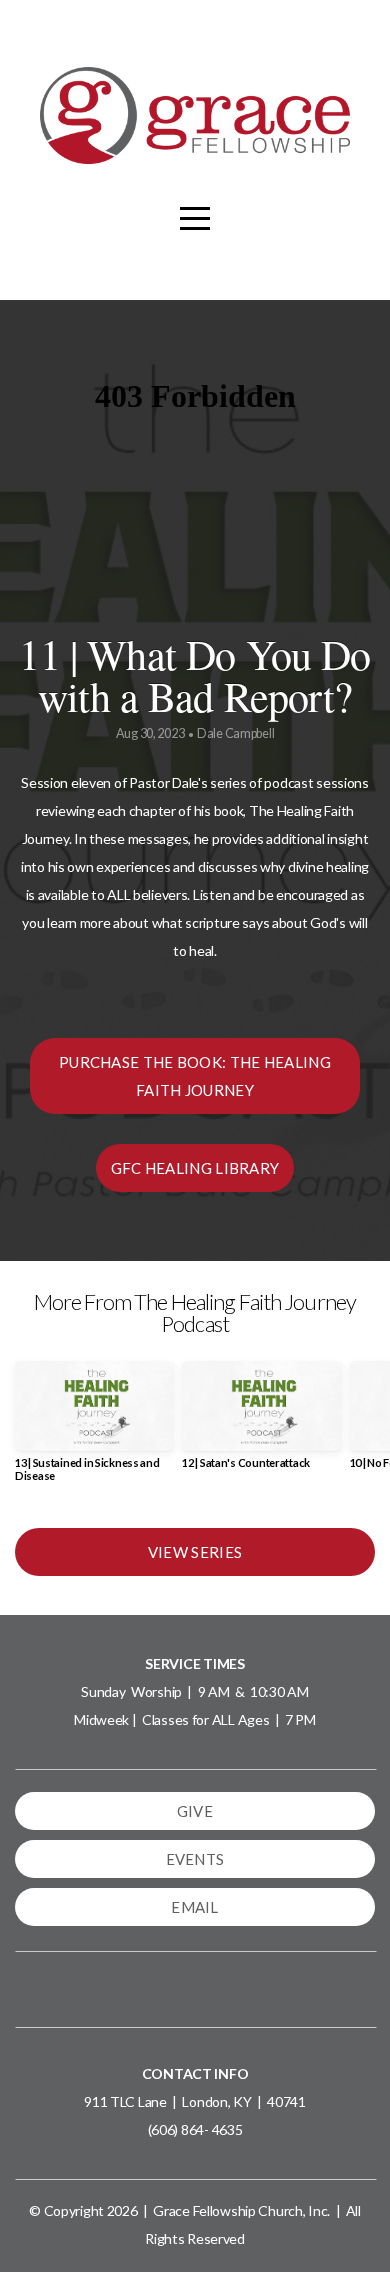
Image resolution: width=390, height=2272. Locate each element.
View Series (195, 1552)
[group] (94, 1429)
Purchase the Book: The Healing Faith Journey (195, 1076)
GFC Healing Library (195, 1168)
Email (195, 1907)
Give (195, 1811)
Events (195, 1859)
